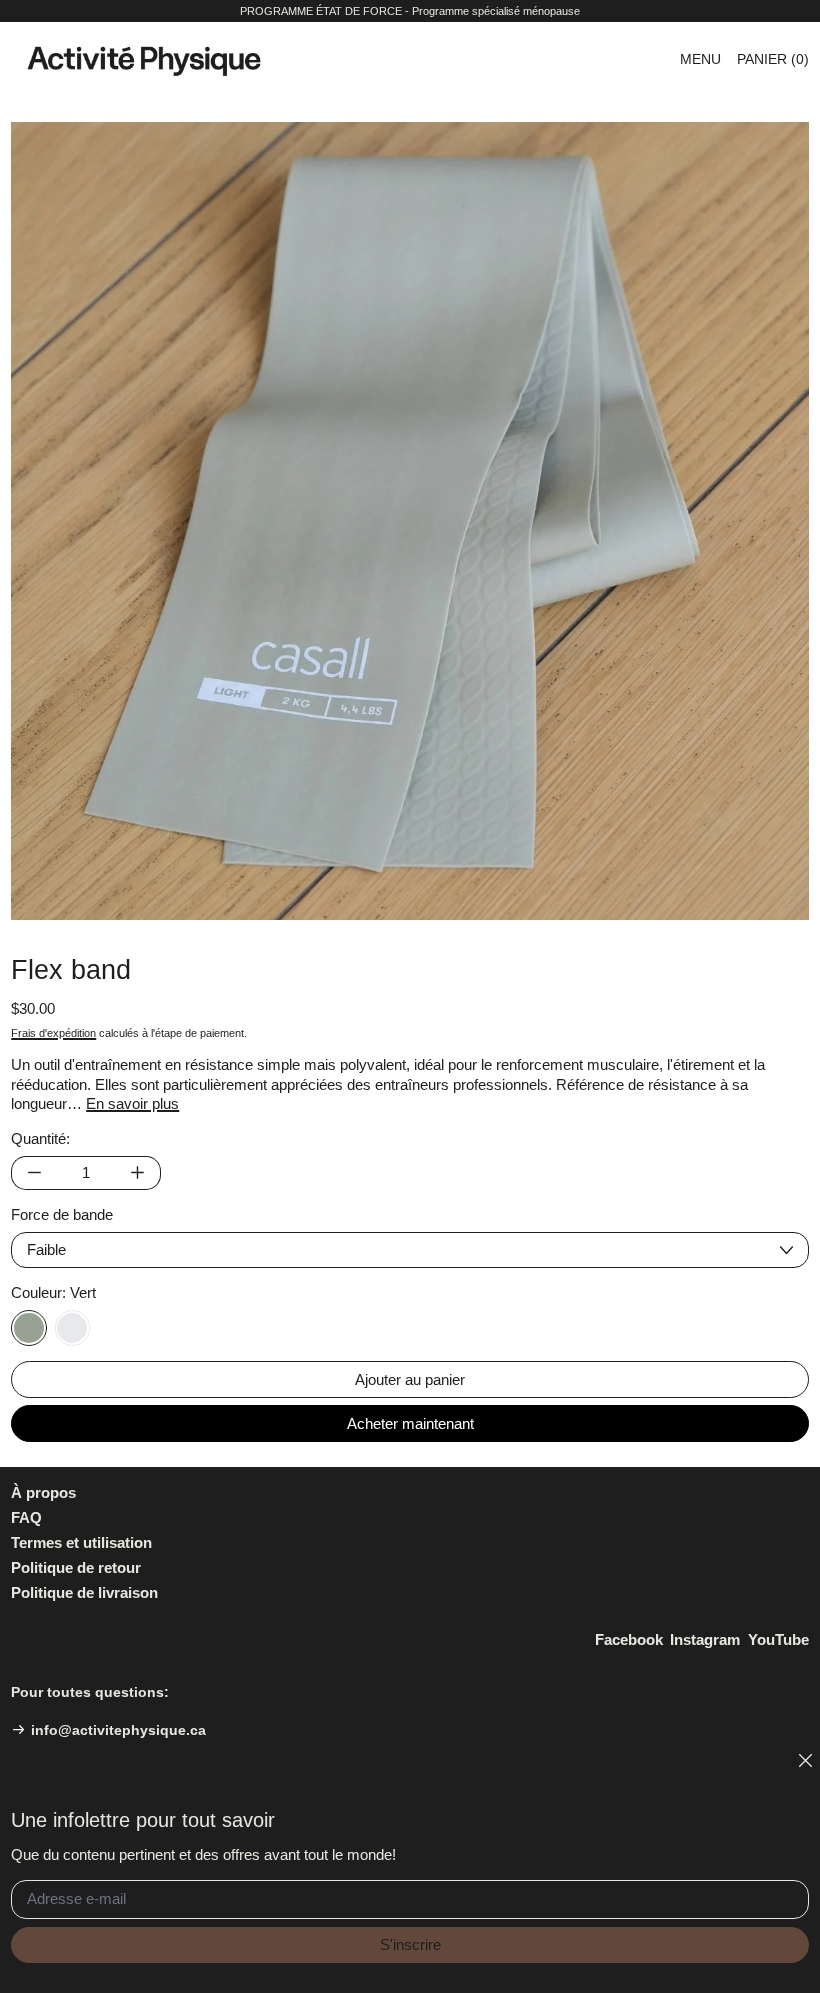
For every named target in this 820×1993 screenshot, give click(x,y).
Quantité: (40, 1138)
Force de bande (62, 1214)
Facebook (629, 1639)
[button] (410, 521)
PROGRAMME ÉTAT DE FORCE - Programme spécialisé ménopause (410, 11)
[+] (138, 1173)
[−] (34, 1173)
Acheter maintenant (410, 1423)
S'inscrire (410, 1944)
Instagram (705, 1639)
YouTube (778, 1639)
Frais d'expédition (53, 1033)
